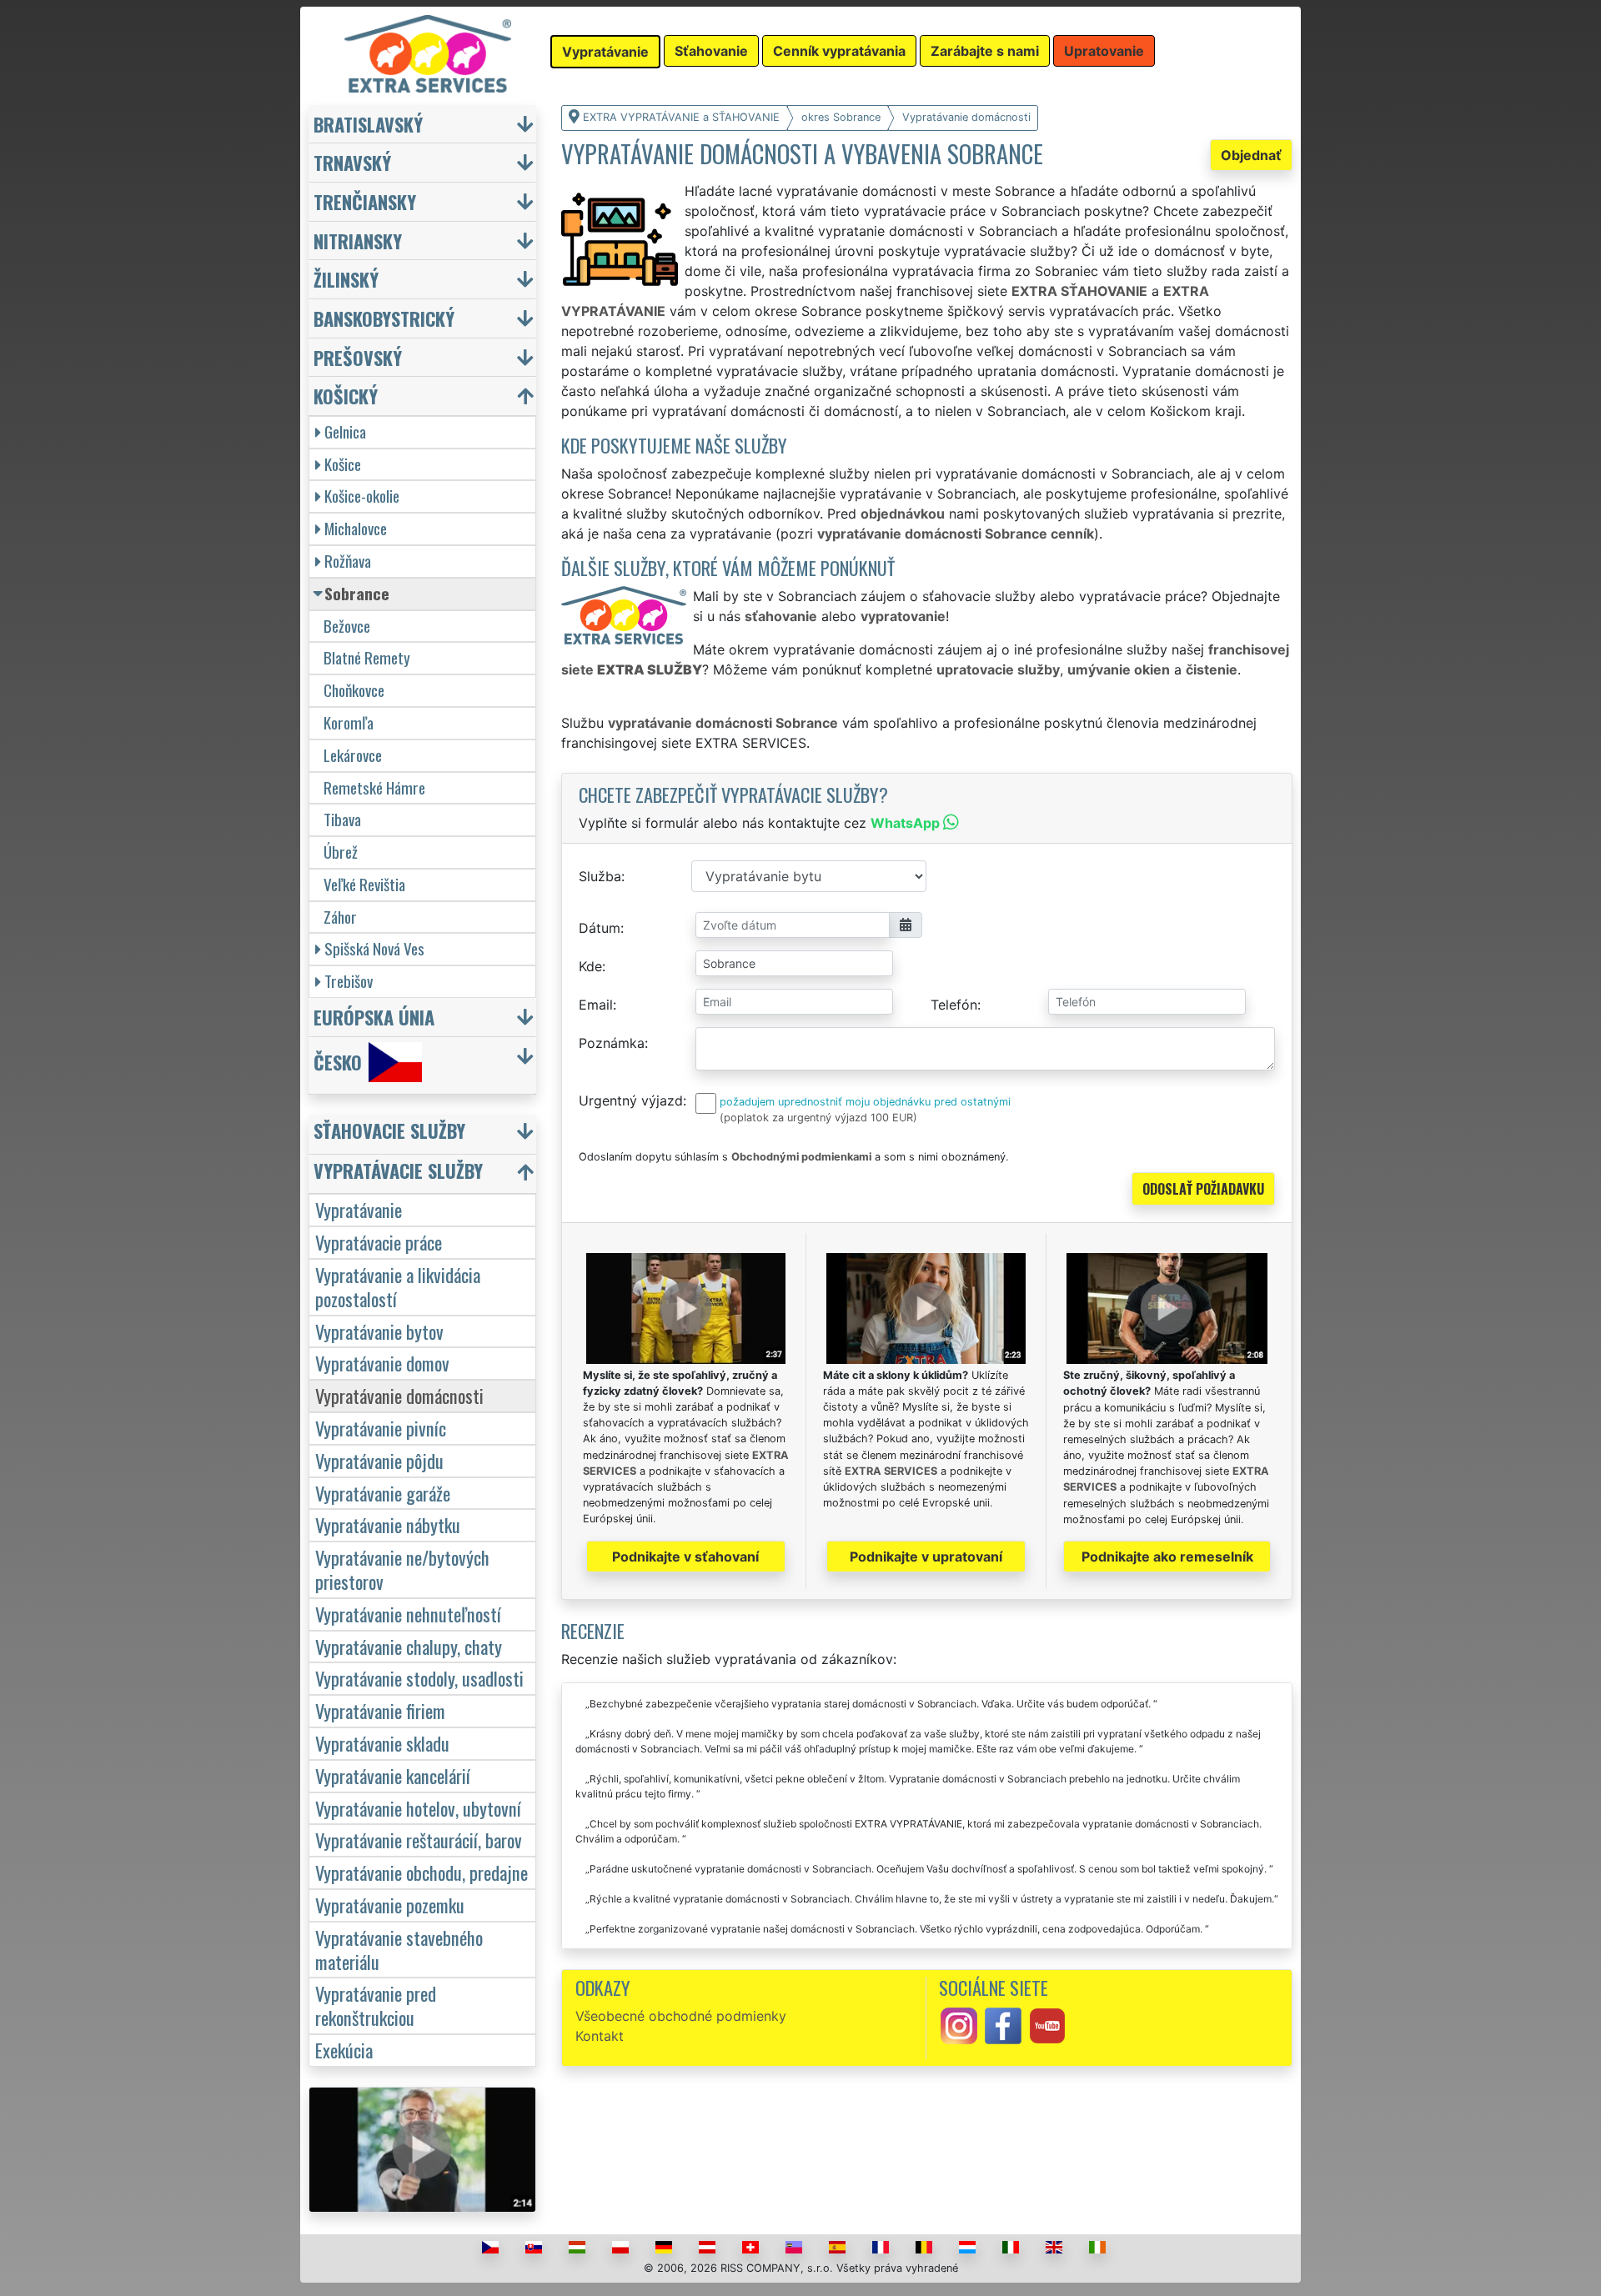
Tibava (342, 819)
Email (596, 1005)
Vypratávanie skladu (382, 1743)
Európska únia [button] (374, 1017)
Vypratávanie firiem (380, 1710)
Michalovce (356, 528)
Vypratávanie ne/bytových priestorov (402, 1569)
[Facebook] (1003, 2024)
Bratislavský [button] (368, 124)
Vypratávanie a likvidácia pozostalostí (398, 1286)
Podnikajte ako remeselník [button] (1167, 1557)
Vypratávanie (359, 1209)
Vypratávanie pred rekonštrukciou (376, 2005)
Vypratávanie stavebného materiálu (399, 1949)
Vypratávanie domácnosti (399, 1395)
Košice (343, 464)
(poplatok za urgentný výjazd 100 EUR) (818, 1118)
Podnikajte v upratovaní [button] (926, 1557)
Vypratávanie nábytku (388, 1524)
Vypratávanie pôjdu (379, 1460)
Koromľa (349, 722)
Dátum (600, 928)
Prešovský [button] (358, 357)
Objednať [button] (1251, 155)
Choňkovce (354, 690)
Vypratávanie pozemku (390, 1905)
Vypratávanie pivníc (381, 1428)
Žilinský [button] (346, 279)
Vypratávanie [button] (605, 52)
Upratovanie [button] (1104, 51)
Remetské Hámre (374, 787)
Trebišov (349, 981)
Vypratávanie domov (382, 1363)
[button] (424, 1134)
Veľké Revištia (364, 884)
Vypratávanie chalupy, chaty (409, 1646)
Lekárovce (353, 755)
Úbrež (341, 852)
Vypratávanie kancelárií (393, 1775)
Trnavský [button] (352, 162)
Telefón (954, 1005)
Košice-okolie (362, 496)
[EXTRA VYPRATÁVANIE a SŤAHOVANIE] (428, 53)
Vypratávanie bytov (379, 1331)
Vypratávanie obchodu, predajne (422, 1872)
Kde (590, 966)
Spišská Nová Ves (374, 948)
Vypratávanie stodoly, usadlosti (419, 1678)
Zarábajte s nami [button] (985, 51)
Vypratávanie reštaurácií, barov (419, 1840)
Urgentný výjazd (631, 1100)
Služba (600, 876)
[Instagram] (959, 2024)
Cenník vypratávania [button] (839, 51)
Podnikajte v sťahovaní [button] (685, 1557)
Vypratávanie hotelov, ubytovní (418, 1808)
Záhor (340, 917)
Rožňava (348, 561)
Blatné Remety (367, 657)
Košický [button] (346, 396)
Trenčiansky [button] (365, 201)
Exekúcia (344, 2050)
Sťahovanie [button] (711, 51)
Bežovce (347, 626)
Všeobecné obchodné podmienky (681, 2016)
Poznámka (612, 1043)
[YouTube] (1047, 2024)
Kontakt (600, 2036)
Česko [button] (338, 1062)
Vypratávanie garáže (383, 1493)
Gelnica (345, 431)
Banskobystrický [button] (384, 318)
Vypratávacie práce (379, 1242)
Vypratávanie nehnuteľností (408, 1614)
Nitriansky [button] (358, 241)
